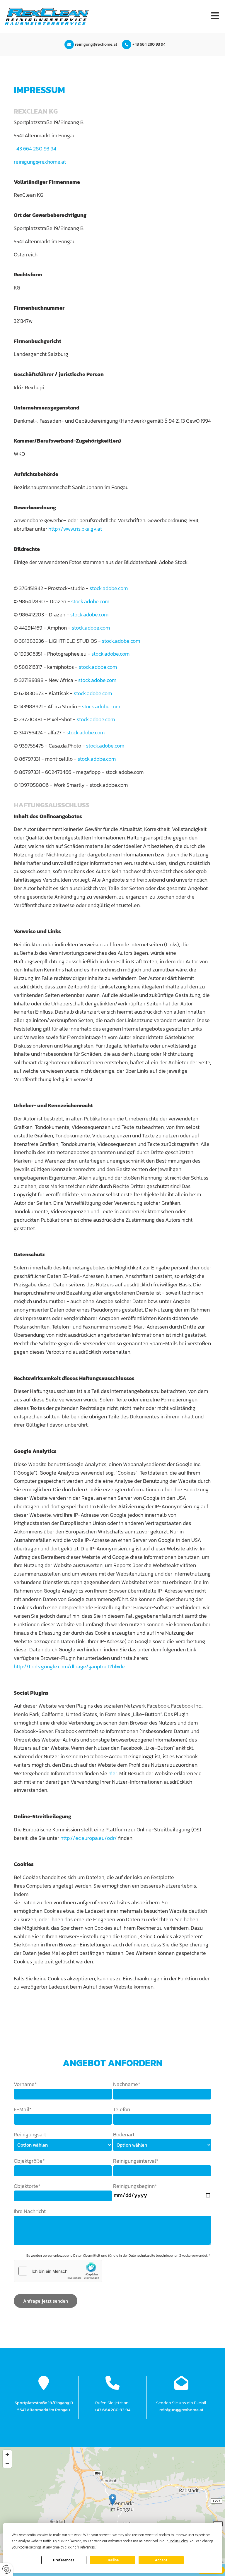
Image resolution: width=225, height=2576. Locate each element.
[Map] (112, 2506)
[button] (159, 17)
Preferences (64, 2560)
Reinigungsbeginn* (135, 2186)
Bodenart (124, 2134)
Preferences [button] (87, 2547)
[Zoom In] (7, 2455)
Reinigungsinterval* (136, 2161)
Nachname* (127, 2084)
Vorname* (25, 2084)
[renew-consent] (7, 2569)
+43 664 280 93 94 (149, 45)
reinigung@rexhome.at (96, 45)
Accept (161, 2560)
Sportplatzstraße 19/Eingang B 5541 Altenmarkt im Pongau (44, 2406)
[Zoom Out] (7, 2463)
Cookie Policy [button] (178, 2541)
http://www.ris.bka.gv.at (75, 529)
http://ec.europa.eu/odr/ (89, 1838)
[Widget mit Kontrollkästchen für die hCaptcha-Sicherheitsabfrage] (58, 2271)
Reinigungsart (30, 2134)
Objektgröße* (29, 2161)
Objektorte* (27, 2186)
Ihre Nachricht (30, 2211)
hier (113, 1773)
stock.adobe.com (109, 588)
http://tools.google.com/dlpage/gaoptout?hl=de (69, 1666)
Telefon (122, 2109)
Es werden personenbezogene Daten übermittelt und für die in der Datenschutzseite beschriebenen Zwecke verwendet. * (118, 2256)
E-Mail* (23, 2109)
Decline (112, 2560)
